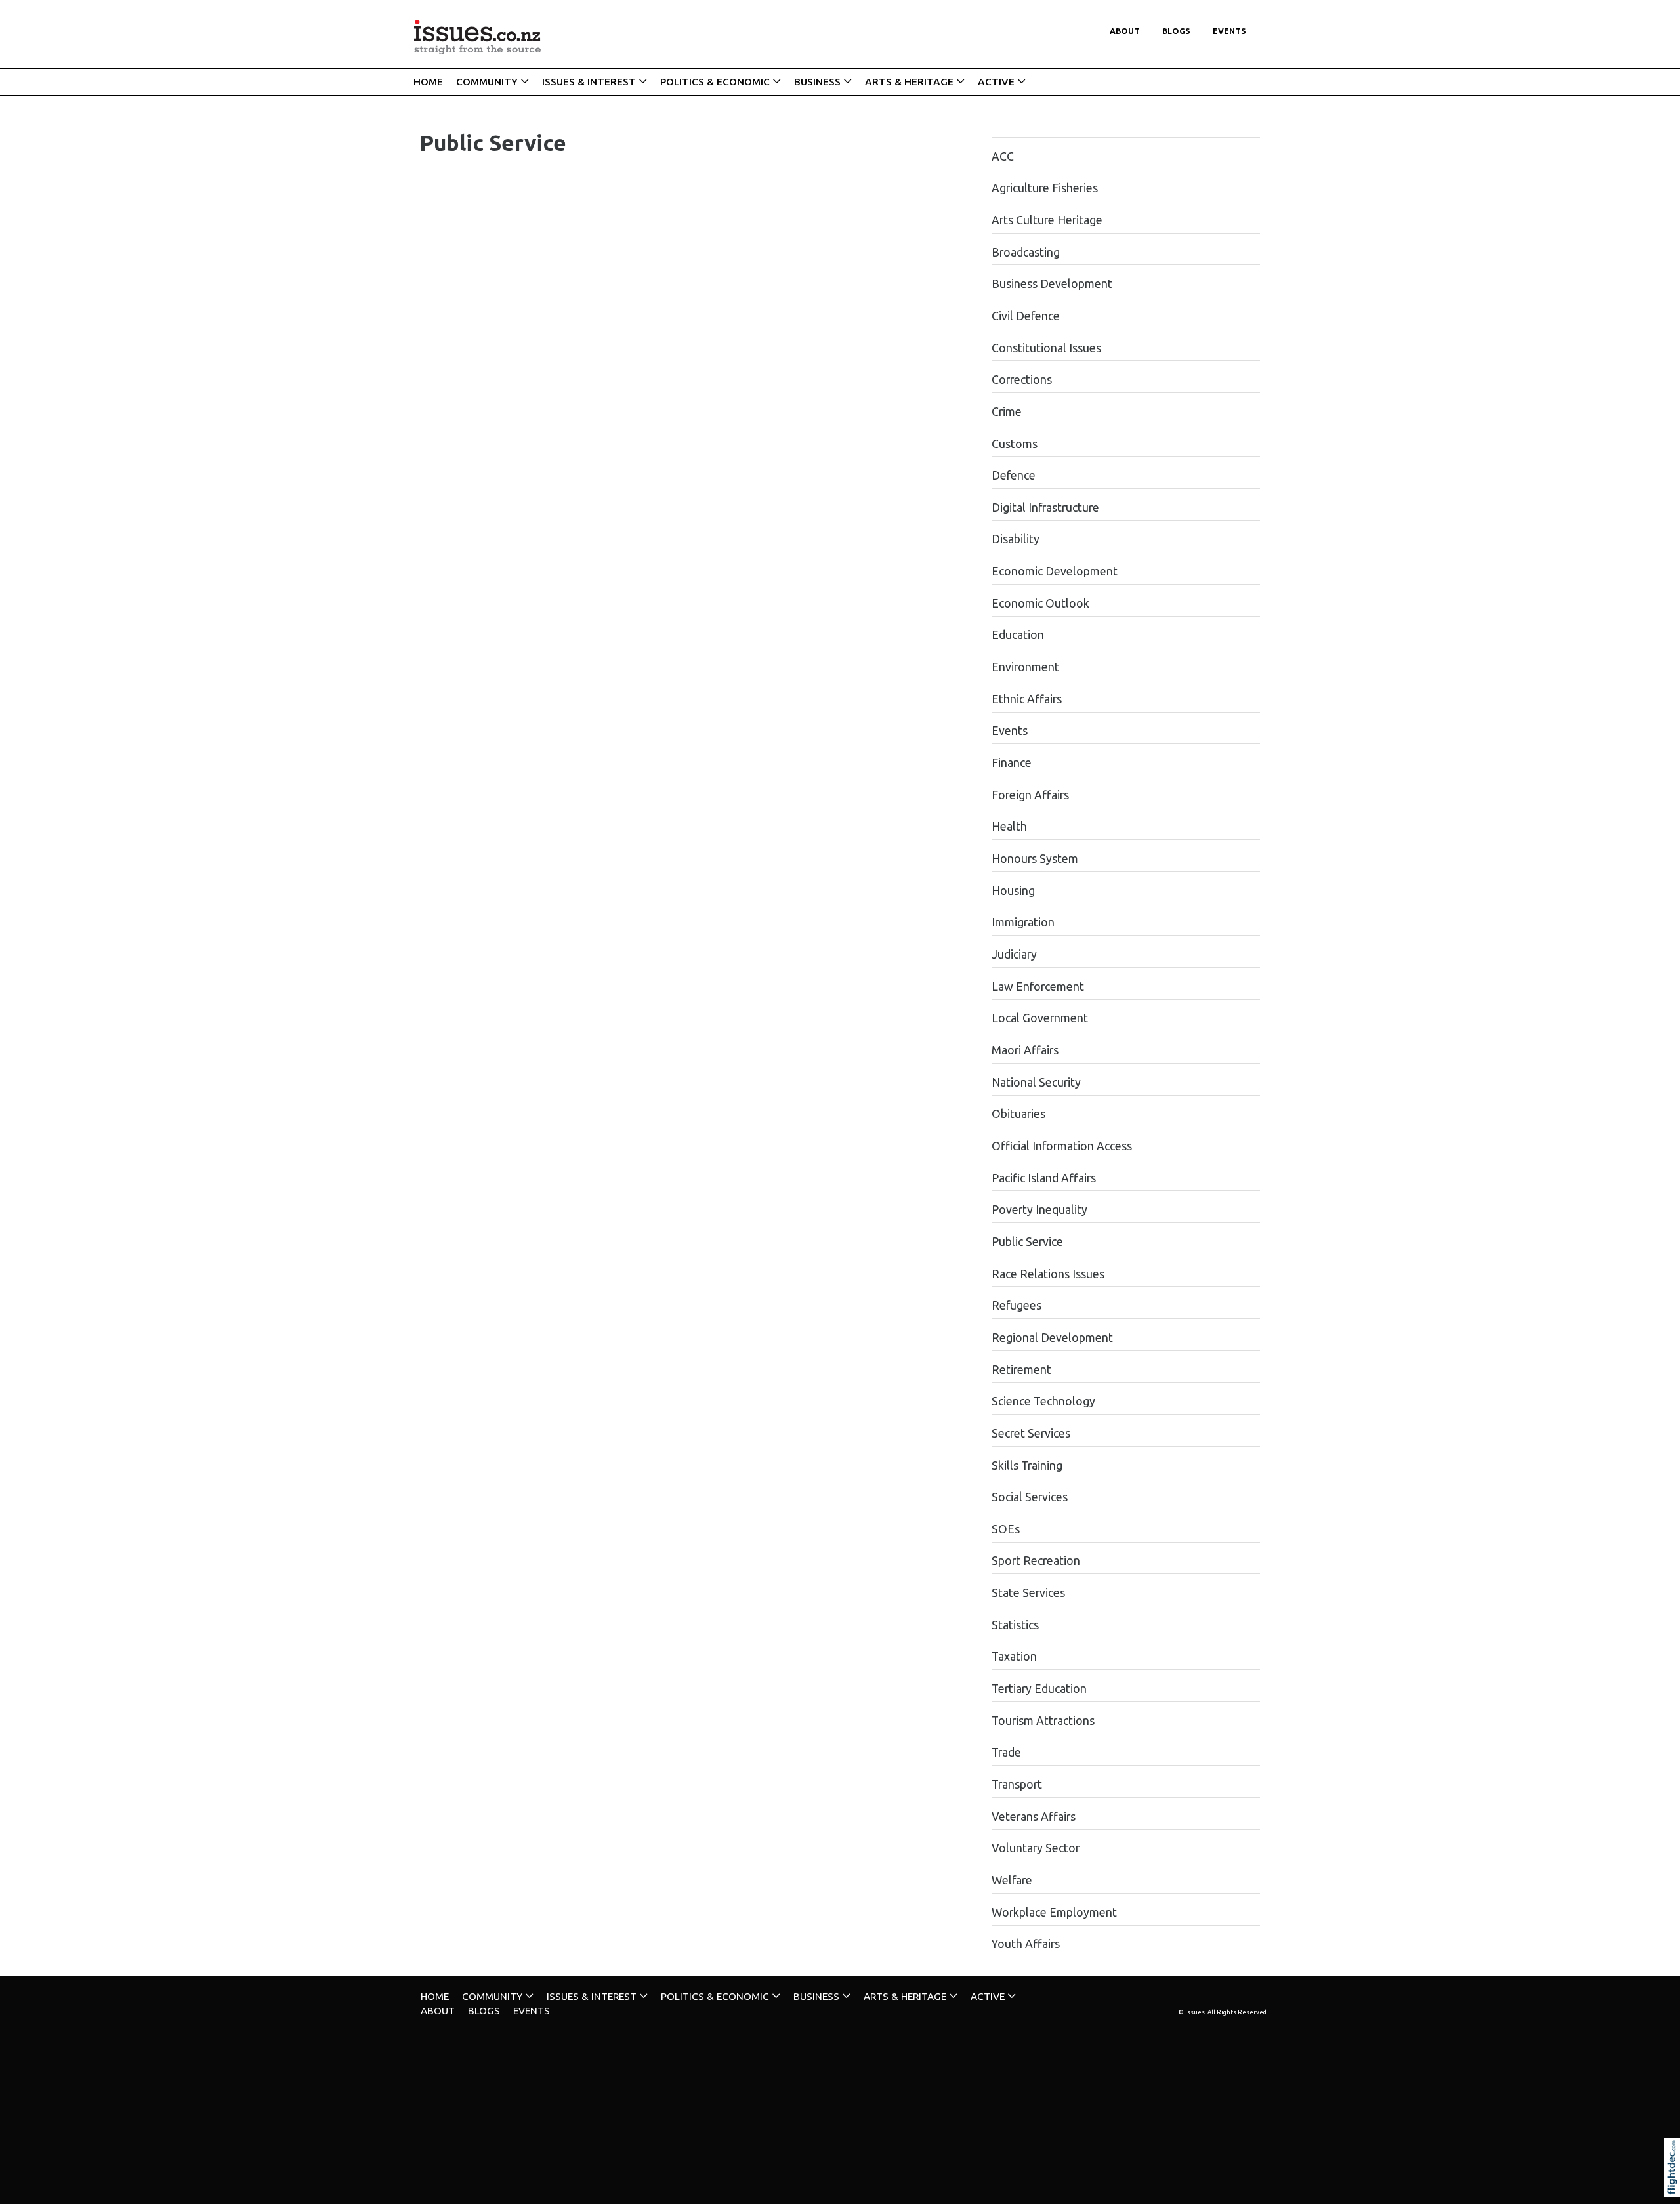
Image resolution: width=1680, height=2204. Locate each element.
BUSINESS (817, 82)
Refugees (1017, 1305)
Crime (1007, 412)
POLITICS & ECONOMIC (715, 82)
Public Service (1027, 1242)
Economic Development (1055, 571)
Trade (1006, 1752)
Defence (1014, 475)
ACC (1003, 156)
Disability (1016, 539)
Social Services (1030, 1497)
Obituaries (1018, 1114)
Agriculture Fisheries (1045, 188)
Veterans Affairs (1034, 1817)
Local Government (1040, 1018)
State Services (1028, 1593)
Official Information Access (1062, 1146)
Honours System (1035, 859)
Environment (1025, 667)
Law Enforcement (1038, 987)
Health (1009, 826)
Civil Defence (1026, 316)
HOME (428, 82)
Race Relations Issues (1048, 1274)
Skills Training (1027, 1466)
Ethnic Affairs (1027, 699)
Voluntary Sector (1036, 1848)
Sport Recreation (1036, 1561)
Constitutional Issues (1046, 348)
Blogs (1176, 31)
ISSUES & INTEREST (589, 82)
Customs (1015, 444)
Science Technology (1043, 1401)
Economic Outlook (1040, 603)
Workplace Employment (1054, 1912)
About (1125, 31)
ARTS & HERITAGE (909, 82)
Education (1018, 635)
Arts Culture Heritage (1047, 220)
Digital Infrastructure (1045, 508)
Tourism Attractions (1043, 1721)
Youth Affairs (1026, 1944)
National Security (1036, 1082)
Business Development (1052, 284)
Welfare (1012, 1880)
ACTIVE (996, 82)
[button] (1675, 2186)
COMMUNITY (487, 82)
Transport (1017, 1784)
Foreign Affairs (1030, 795)
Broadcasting (1026, 252)
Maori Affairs (1025, 1050)
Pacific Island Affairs (1044, 1178)
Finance (1012, 763)
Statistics (1015, 1625)
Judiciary (1014, 954)
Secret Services (1031, 1433)
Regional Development (1052, 1338)
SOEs (1006, 1529)
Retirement (1021, 1370)
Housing (1013, 891)
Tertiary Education (1039, 1689)
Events (1229, 31)
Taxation (1014, 1656)
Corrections (1022, 380)
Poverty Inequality (1039, 1210)
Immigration (1023, 922)
